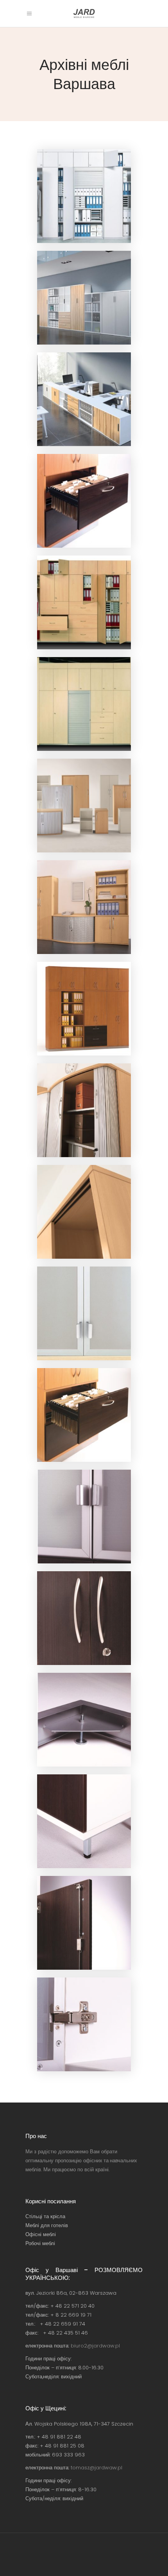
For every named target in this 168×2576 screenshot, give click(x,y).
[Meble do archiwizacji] (84, 196)
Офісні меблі (41, 2234)
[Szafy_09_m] (84, 1618)
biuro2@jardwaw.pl (95, 2346)
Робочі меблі (40, 2243)
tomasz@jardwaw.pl (97, 2468)
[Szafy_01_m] (84, 806)
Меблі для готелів (47, 2225)
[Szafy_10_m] (84, 1720)
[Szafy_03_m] (84, 1009)
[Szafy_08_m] (84, 1517)
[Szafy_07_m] (84, 1415)
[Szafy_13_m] (84, 1923)
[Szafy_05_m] (84, 1212)
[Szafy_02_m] (84, 907)
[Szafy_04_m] (84, 1110)
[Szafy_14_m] (84, 2024)
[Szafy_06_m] (84, 1313)
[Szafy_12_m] (84, 1821)
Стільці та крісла (45, 2216)
